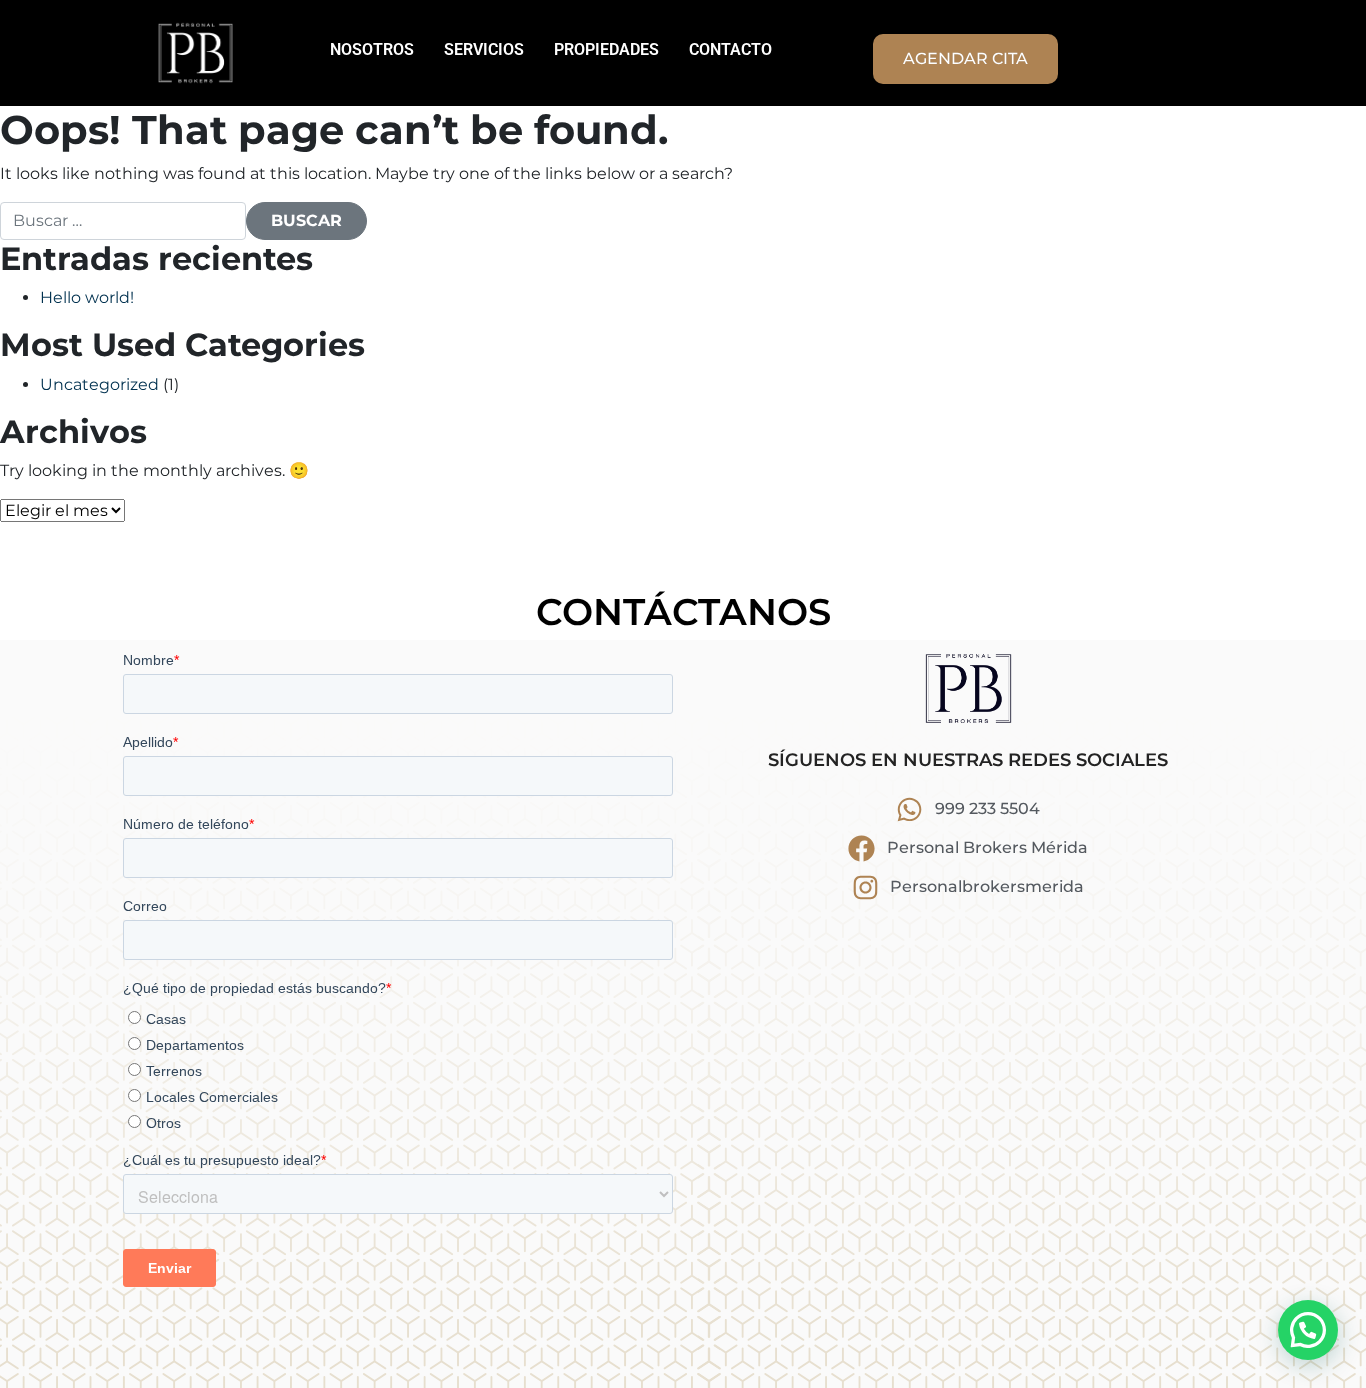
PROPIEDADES (606, 49)
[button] (1308, 1330)
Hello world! (87, 297)
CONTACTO (730, 49)
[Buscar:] (123, 221)
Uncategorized (99, 384)
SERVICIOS (484, 49)
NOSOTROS (372, 49)
